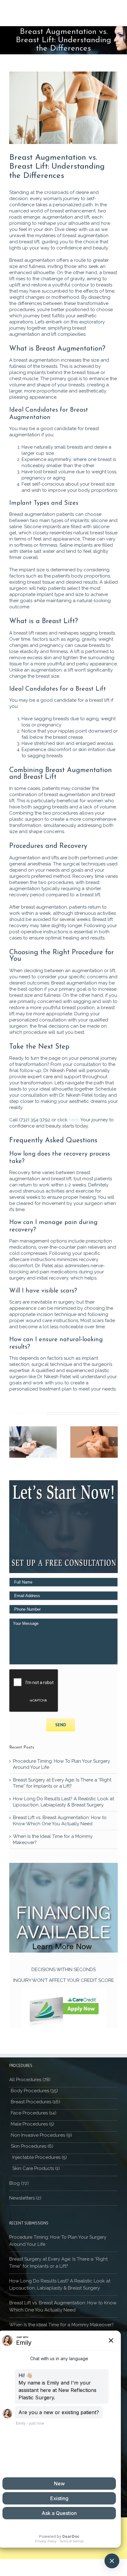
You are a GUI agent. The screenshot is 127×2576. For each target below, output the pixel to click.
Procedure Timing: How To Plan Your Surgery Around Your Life (58, 2241)
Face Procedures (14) (34, 2113)
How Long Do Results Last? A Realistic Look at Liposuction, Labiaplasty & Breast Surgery (60, 2284)
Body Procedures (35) (34, 2091)
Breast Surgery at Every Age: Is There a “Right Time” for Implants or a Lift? (58, 2263)
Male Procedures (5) (33, 2124)
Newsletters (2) (25, 2198)
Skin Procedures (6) (32, 2146)
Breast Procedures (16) (35, 2102)
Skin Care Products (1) (36, 2168)
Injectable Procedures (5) (40, 2157)
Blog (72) (19, 2183)
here (74, 1120)
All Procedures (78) (30, 2080)
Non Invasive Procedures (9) (41, 2135)
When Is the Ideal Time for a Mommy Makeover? (61, 2325)
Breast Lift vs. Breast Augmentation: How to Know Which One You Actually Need (63, 2306)
